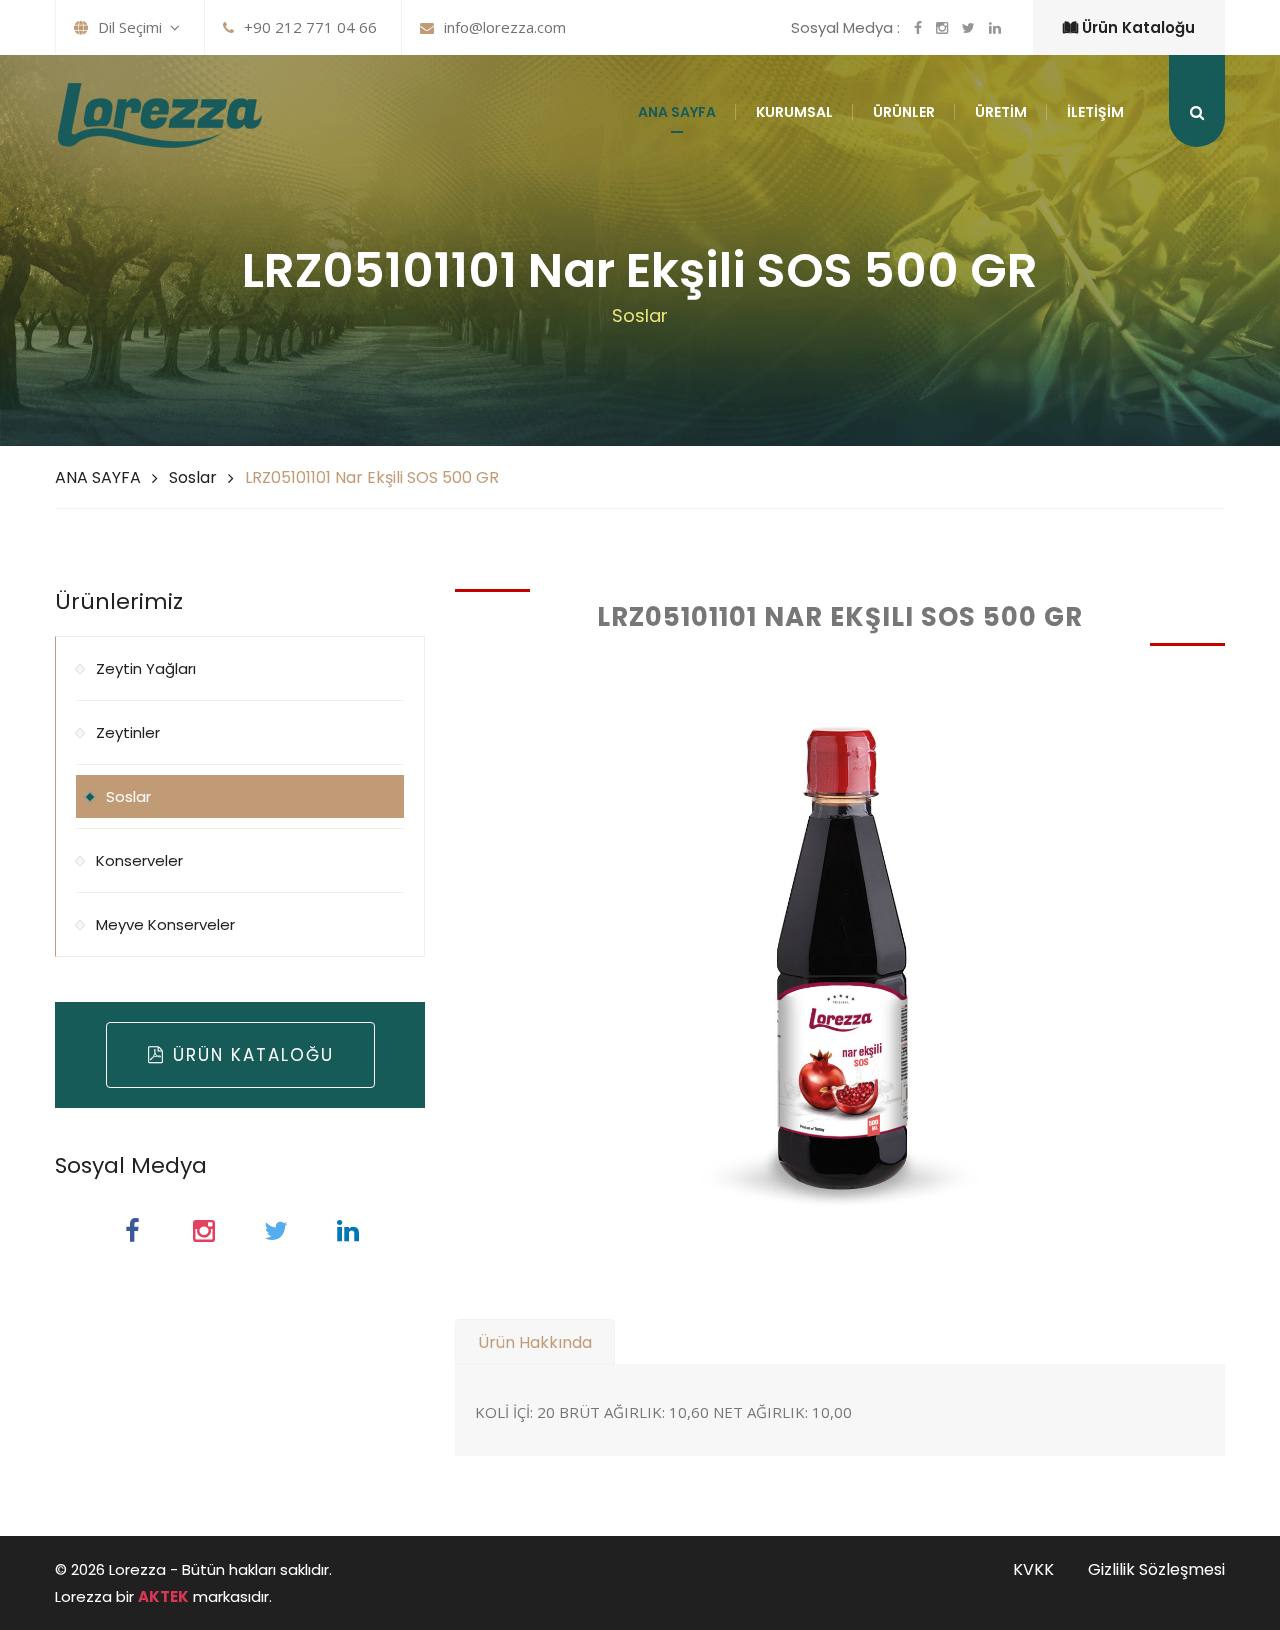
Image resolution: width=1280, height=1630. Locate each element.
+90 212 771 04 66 (310, 27)
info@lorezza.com (505, 27)
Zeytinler (128, 732)
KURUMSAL (794, 112)
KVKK (1033, 1569)
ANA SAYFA (677, 112)
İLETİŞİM (1095, 112)
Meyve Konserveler (165, 924)
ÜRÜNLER (904, 112)
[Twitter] (276, 1231)
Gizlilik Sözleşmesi (1156, 1569)
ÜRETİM (1001, 112)
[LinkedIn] (348, 1231)
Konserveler (139, 860)
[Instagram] (204, 1231)
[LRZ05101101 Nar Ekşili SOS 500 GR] (840, 958)
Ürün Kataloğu (1136, 27)
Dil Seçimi (134, 27)
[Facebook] (132, 1231)
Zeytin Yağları (146, 668)
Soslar (193, 477)
